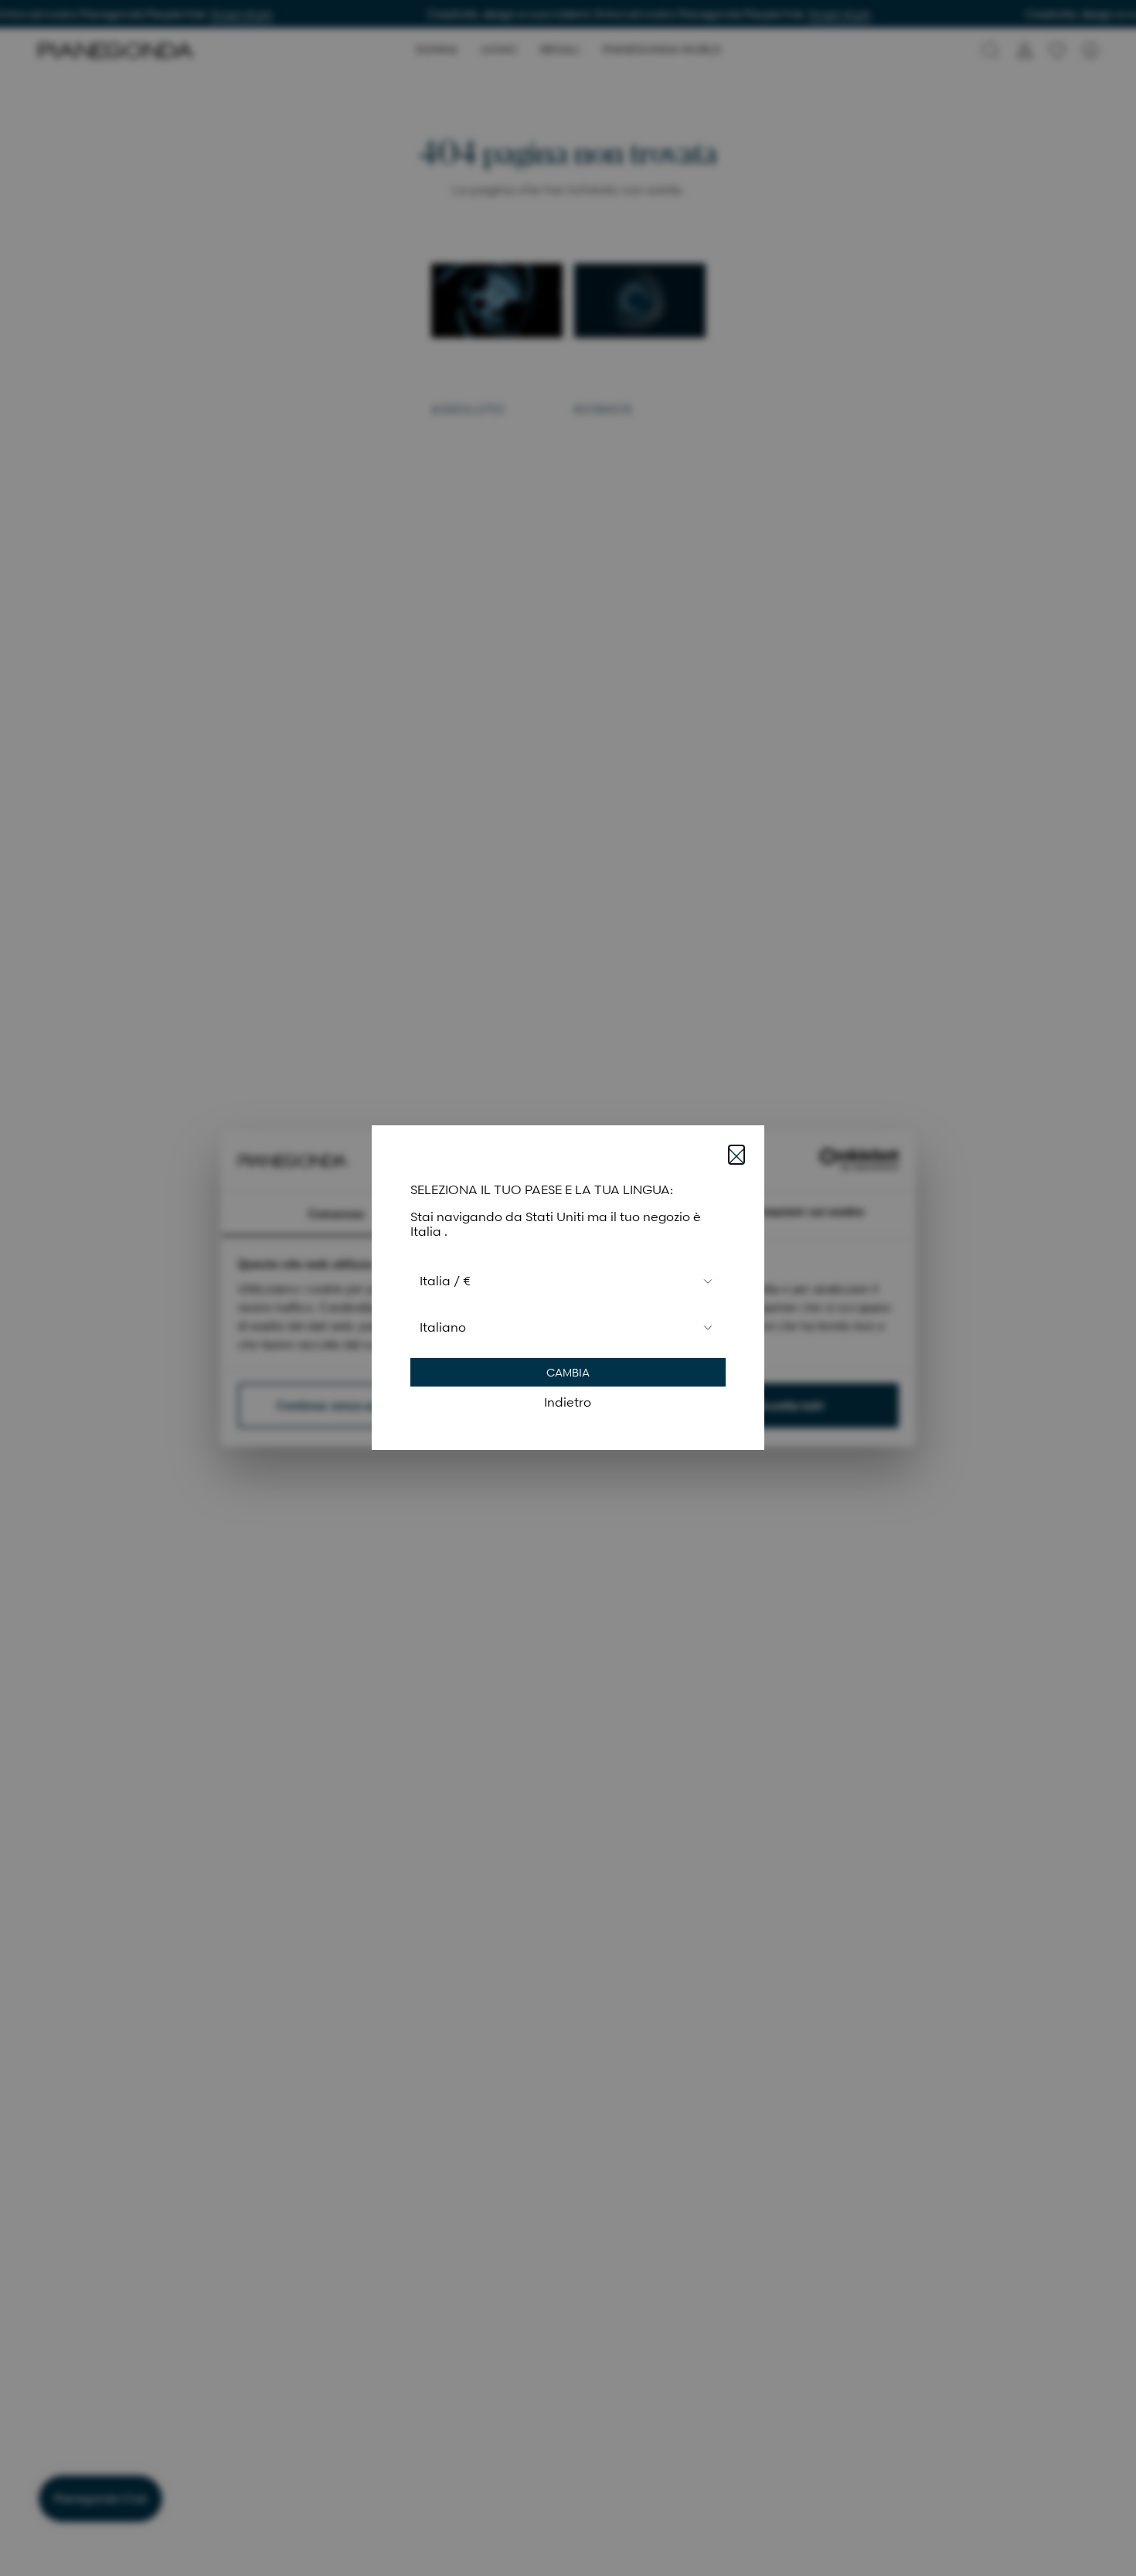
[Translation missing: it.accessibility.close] (736, 1155)
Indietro (568, 1403)
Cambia (568, 1373)
